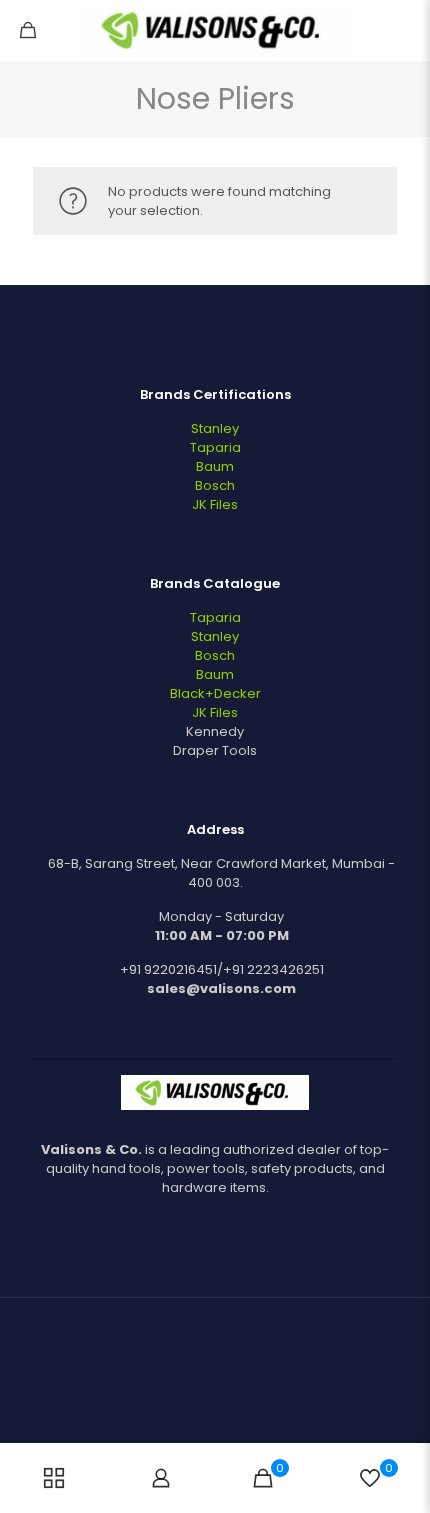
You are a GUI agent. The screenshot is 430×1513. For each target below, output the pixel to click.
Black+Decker (215, 693)
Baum (215, 466)
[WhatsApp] (201, 1412)
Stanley (215, 428)
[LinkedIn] (228, 1412)
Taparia (215, 447)
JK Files (215, 504)
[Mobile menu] (403, 30)
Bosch (215, 485)
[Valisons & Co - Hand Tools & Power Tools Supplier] (215, 30)
